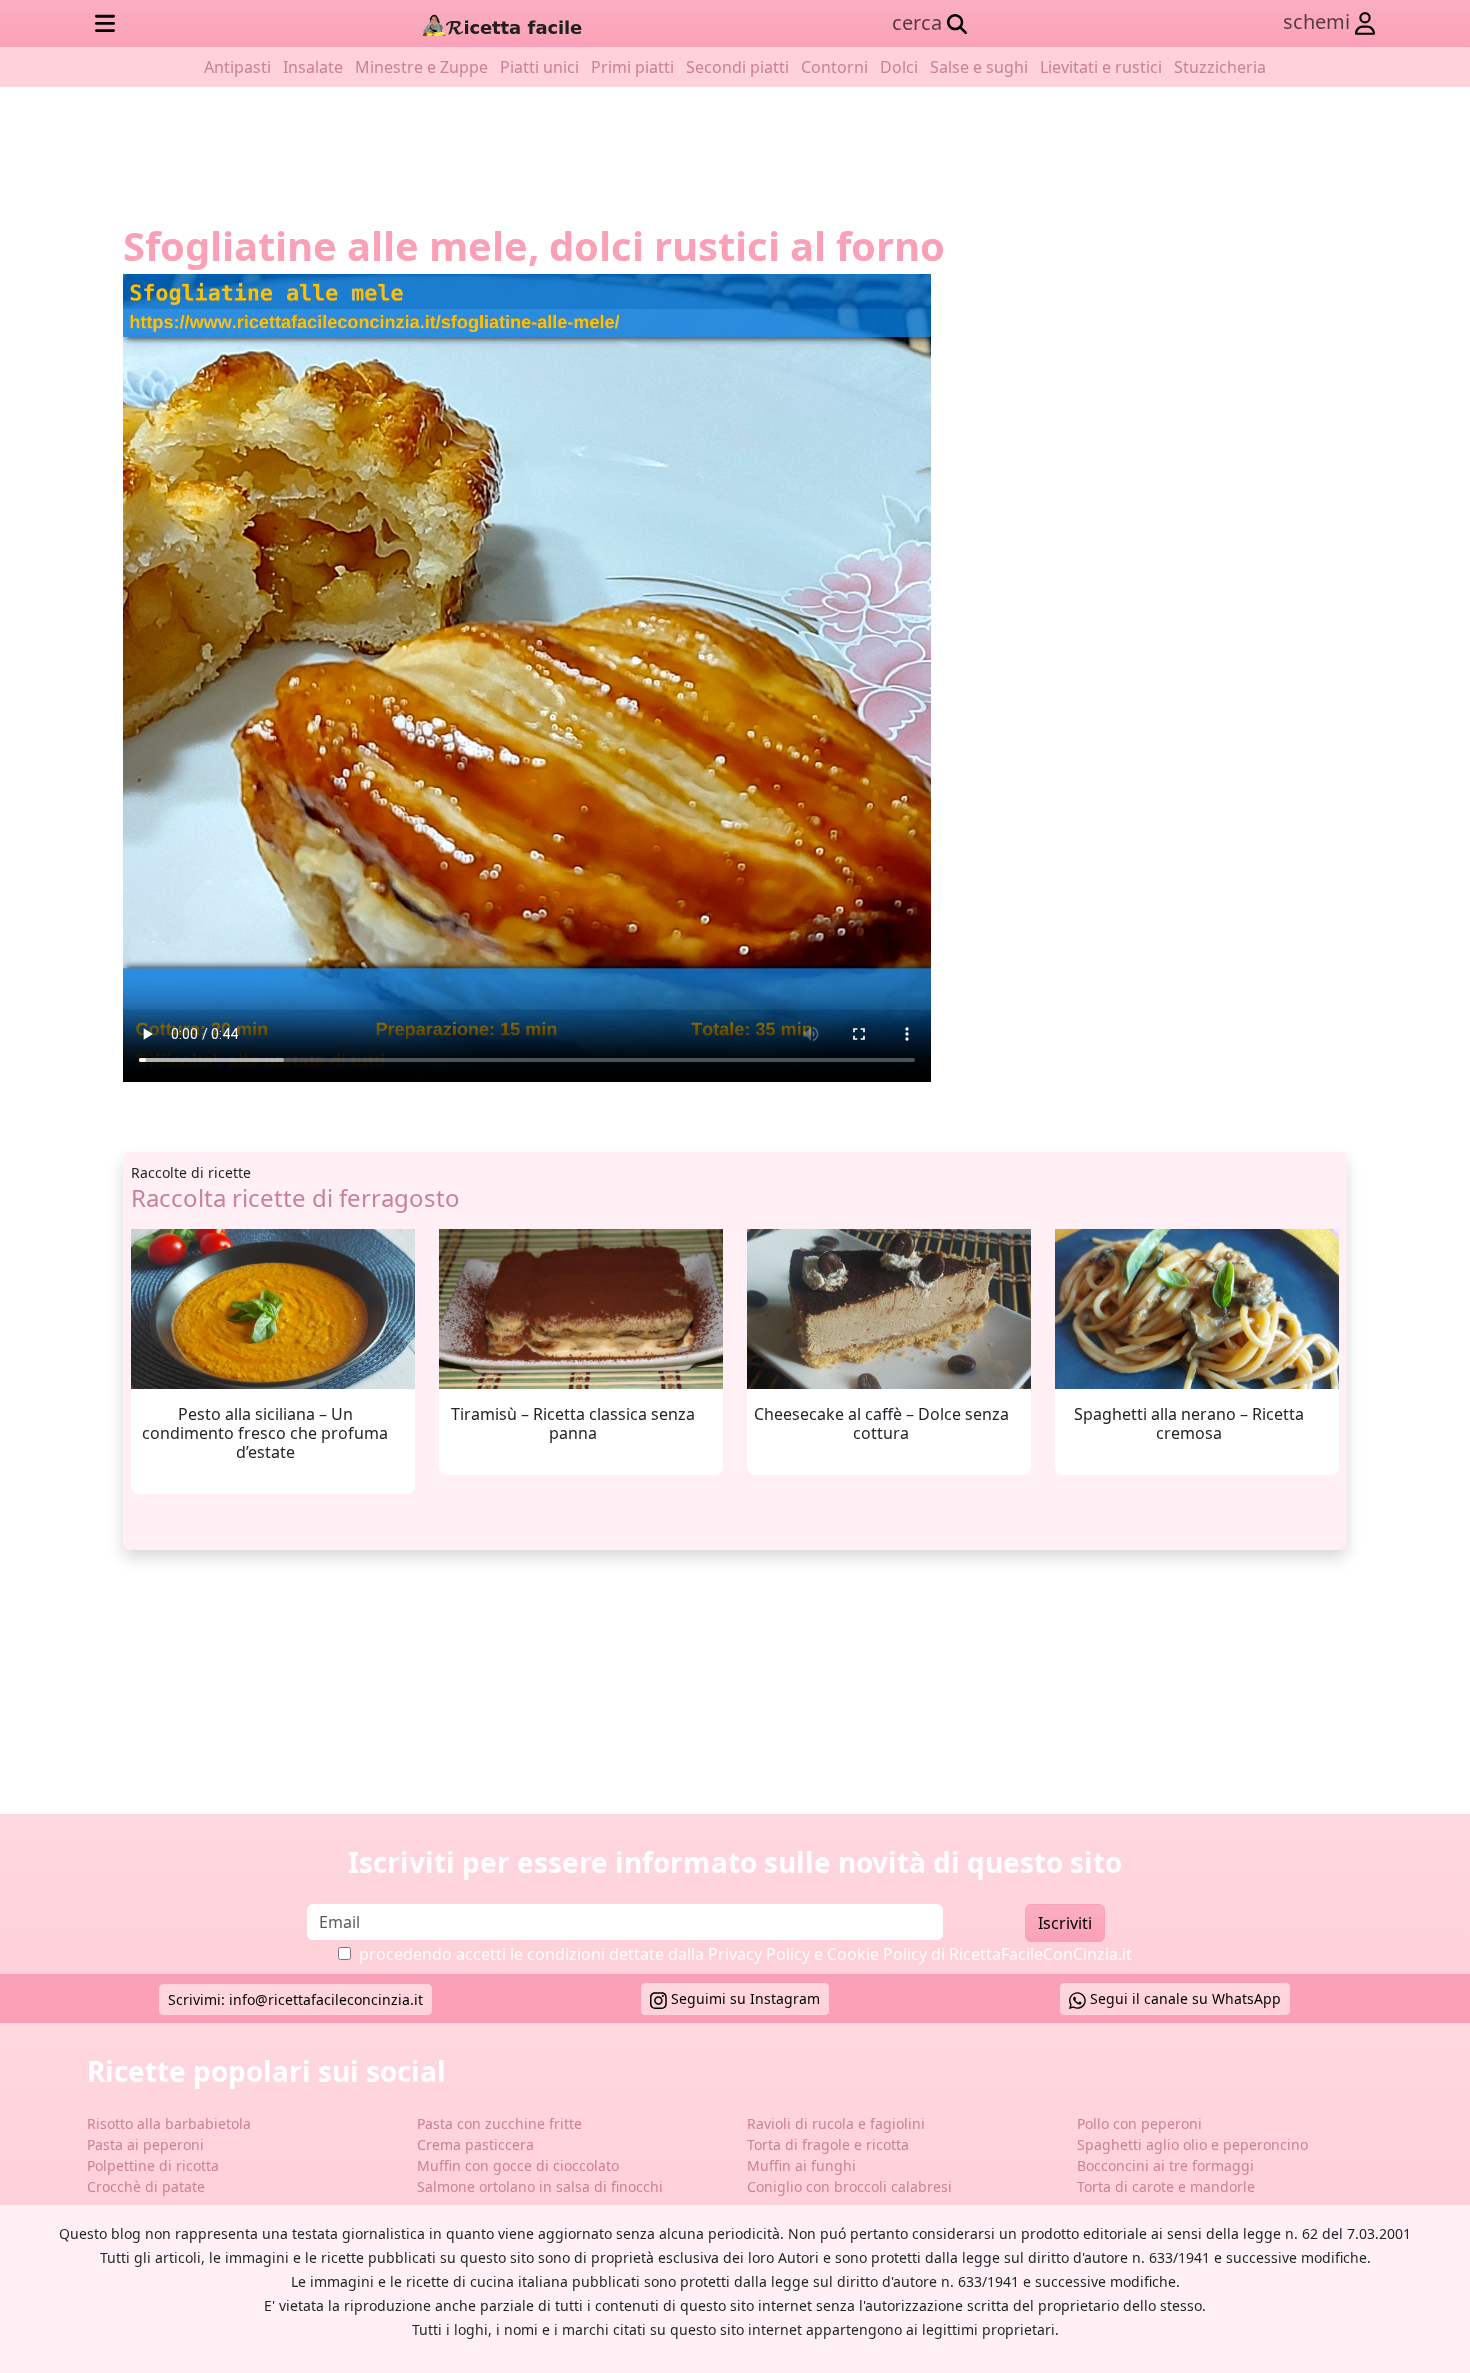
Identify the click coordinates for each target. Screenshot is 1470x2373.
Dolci (899, 67)
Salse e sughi (979, 67)
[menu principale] (105, 23)
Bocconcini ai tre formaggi (1165, 2165)
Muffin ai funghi (801, 2165)
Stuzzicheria (1220, 67)
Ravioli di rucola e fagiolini (836, 2123)
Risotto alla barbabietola (169, 2123)
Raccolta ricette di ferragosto (295, 1197)
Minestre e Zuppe (421, 67)
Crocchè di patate (146, 2186)
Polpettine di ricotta (153, 2165)
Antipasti (237, 67)
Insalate (313, 67)
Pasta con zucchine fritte (499, 2123)
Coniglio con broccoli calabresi (849, 2186)
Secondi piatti (737, 67)
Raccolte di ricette (191, 1172)
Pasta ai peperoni (145, 2144)
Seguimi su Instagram (743, 1998)
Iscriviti (1065, 1923)
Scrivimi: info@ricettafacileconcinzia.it (295, 1999)
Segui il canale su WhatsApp (1183, 1998)
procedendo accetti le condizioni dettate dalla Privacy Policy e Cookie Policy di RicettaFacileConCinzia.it (745, 1954)
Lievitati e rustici (1101, 67)
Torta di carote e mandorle (1166, 2186)
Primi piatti (632, 67)
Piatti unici (539, 67)
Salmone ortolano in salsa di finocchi (540, 2186)
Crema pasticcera (475, 2144)
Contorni (834, 67)
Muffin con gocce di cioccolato (518, 2165)
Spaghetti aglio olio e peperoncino (1192, 2144)
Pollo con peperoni (1139, 2123)
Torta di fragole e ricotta (828, 2144)
